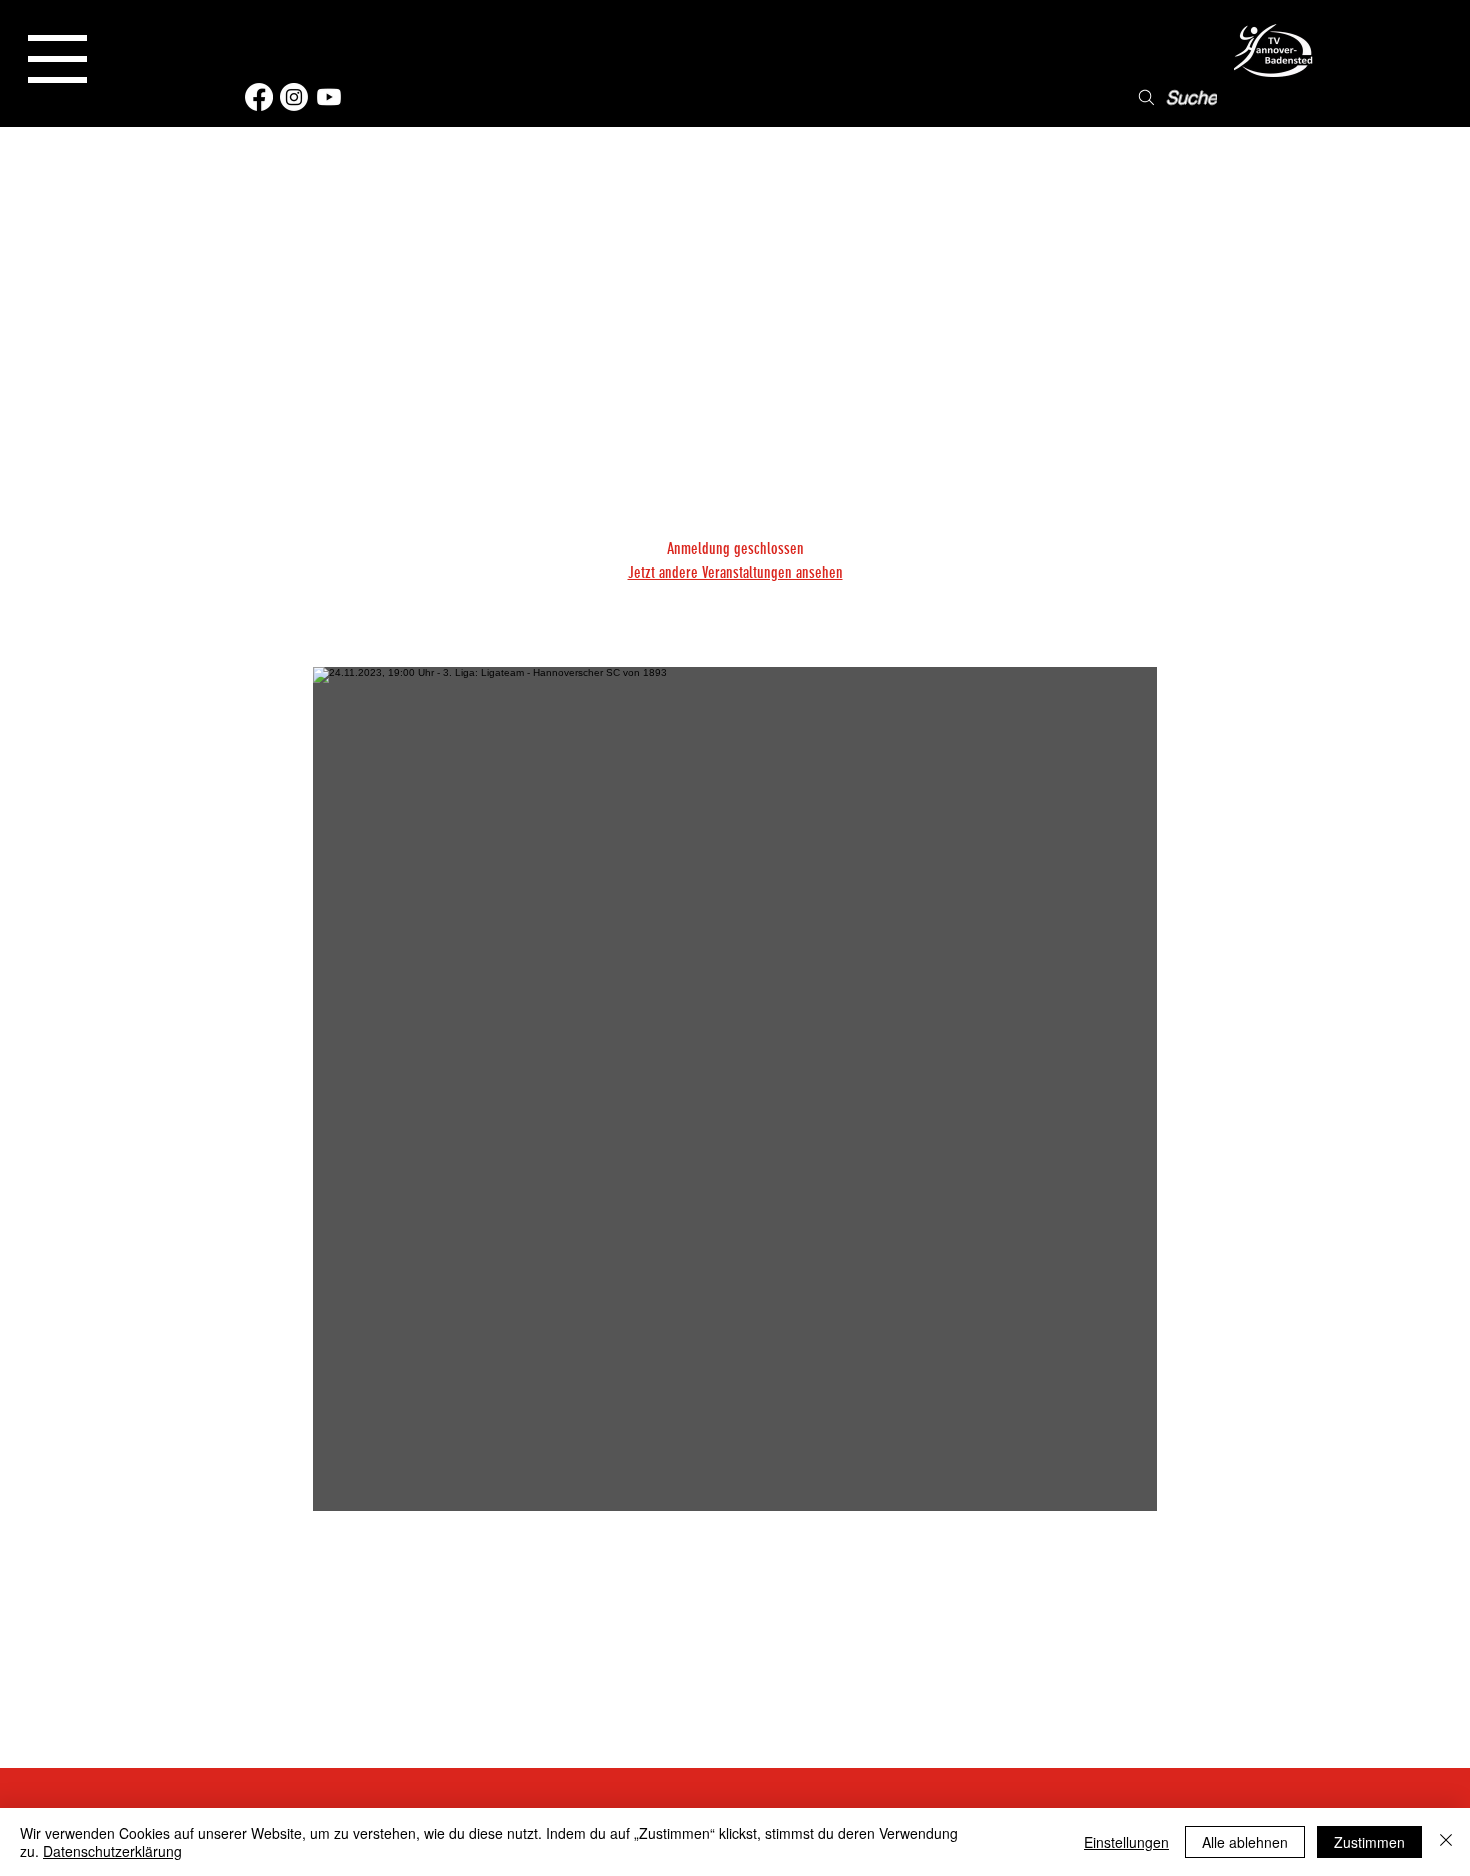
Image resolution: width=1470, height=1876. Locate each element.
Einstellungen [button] (1126, 1842)
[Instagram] (294, 97)
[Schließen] (1446, 1842)
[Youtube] (329, 97)
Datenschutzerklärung (112, 1851)
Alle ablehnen (1245, 1842)
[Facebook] (259, 97)
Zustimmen (1369, 1842)
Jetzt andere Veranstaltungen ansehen (735, 572)
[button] (57, 59)
